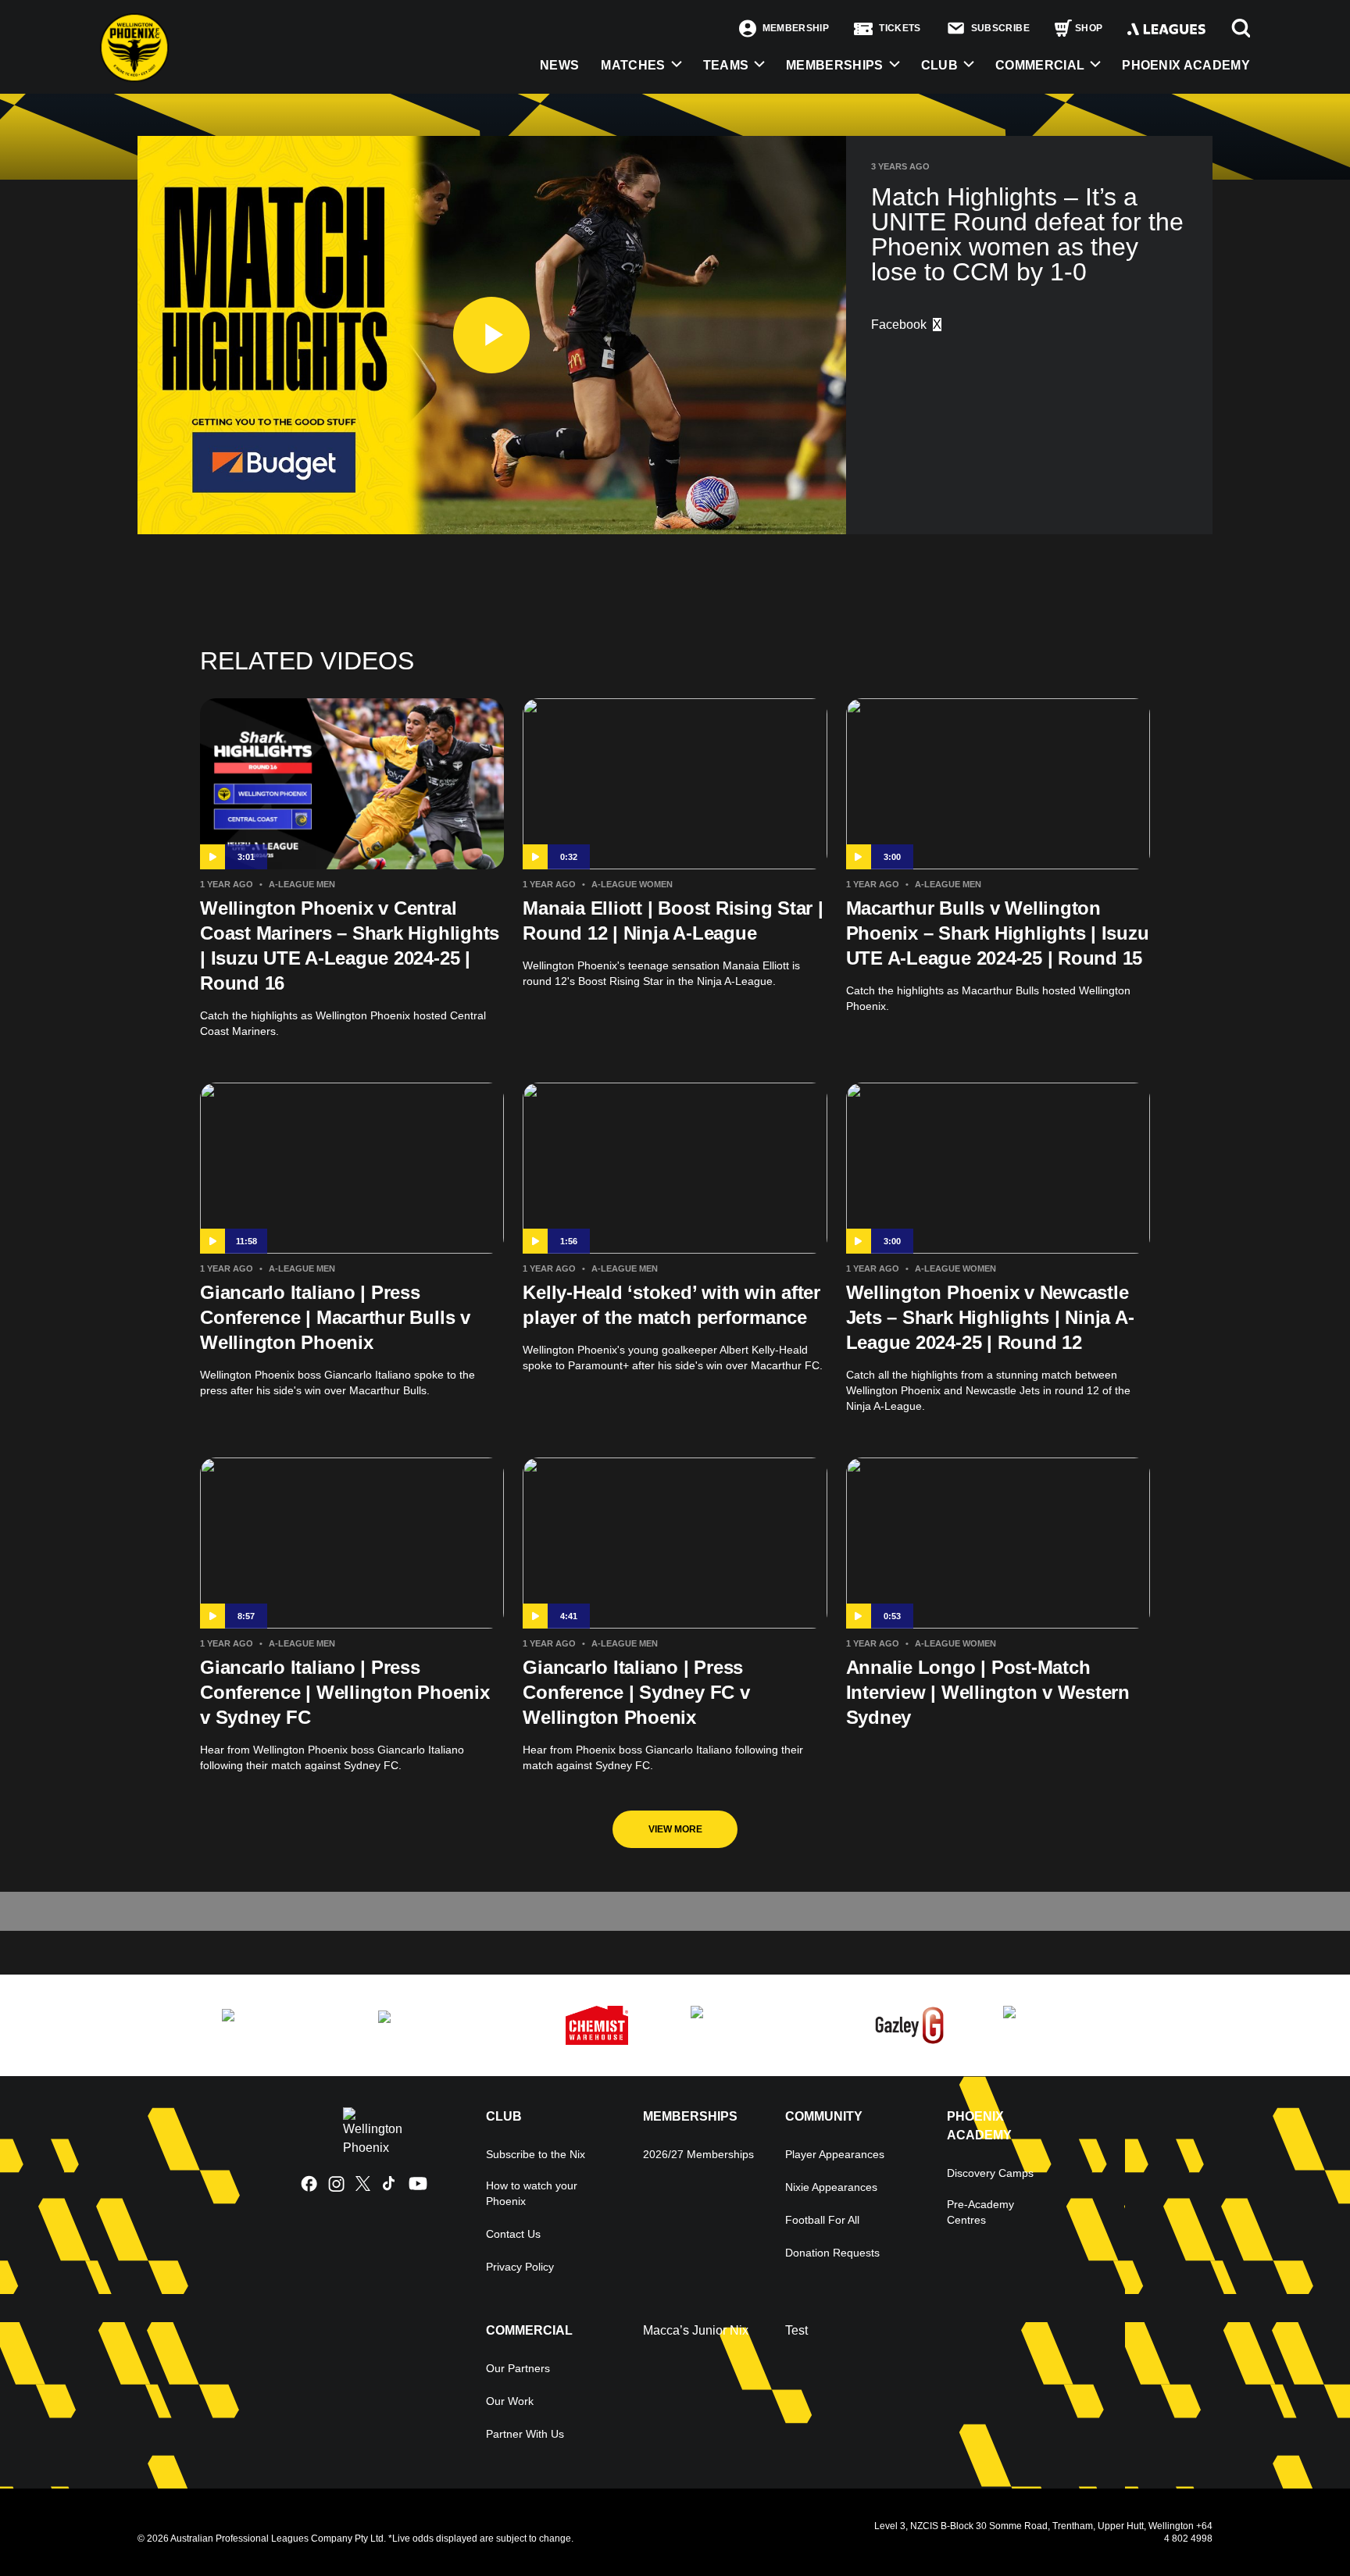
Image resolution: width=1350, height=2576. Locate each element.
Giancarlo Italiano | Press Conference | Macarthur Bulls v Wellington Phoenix (335, 1317)
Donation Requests (832, 2253)
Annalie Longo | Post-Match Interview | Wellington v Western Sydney (988, 1692)
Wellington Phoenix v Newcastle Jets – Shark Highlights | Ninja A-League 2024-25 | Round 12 (990, 1317)
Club (939, 65)
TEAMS (726, 65)
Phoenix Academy (1186, 65)
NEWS (559, 65)
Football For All (822, 2220)
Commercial (1040, 65)
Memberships (835, 65)
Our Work (510, 2401)
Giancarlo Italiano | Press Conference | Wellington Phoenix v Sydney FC (345, 1692)
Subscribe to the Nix (536, 2154)
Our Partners (518, 2368)
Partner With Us (525, 2434)
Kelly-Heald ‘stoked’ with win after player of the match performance (671, 1305)
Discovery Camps (990, 2173)
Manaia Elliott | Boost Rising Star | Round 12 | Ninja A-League (673, 921)
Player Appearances (835, 2154)
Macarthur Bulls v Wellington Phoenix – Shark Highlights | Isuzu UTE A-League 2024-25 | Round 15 (998, 933)
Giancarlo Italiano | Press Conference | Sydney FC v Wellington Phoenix (636, 1692)
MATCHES (633, 65)
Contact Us (513, 2234)
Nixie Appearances (831, 2187)
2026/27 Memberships (698, 2154)
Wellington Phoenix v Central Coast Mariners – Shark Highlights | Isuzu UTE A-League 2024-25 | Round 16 (350, 945)
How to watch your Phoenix (532, 2193)
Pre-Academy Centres (980, 2212)
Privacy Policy (520, 2267)
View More (675, 1829)
